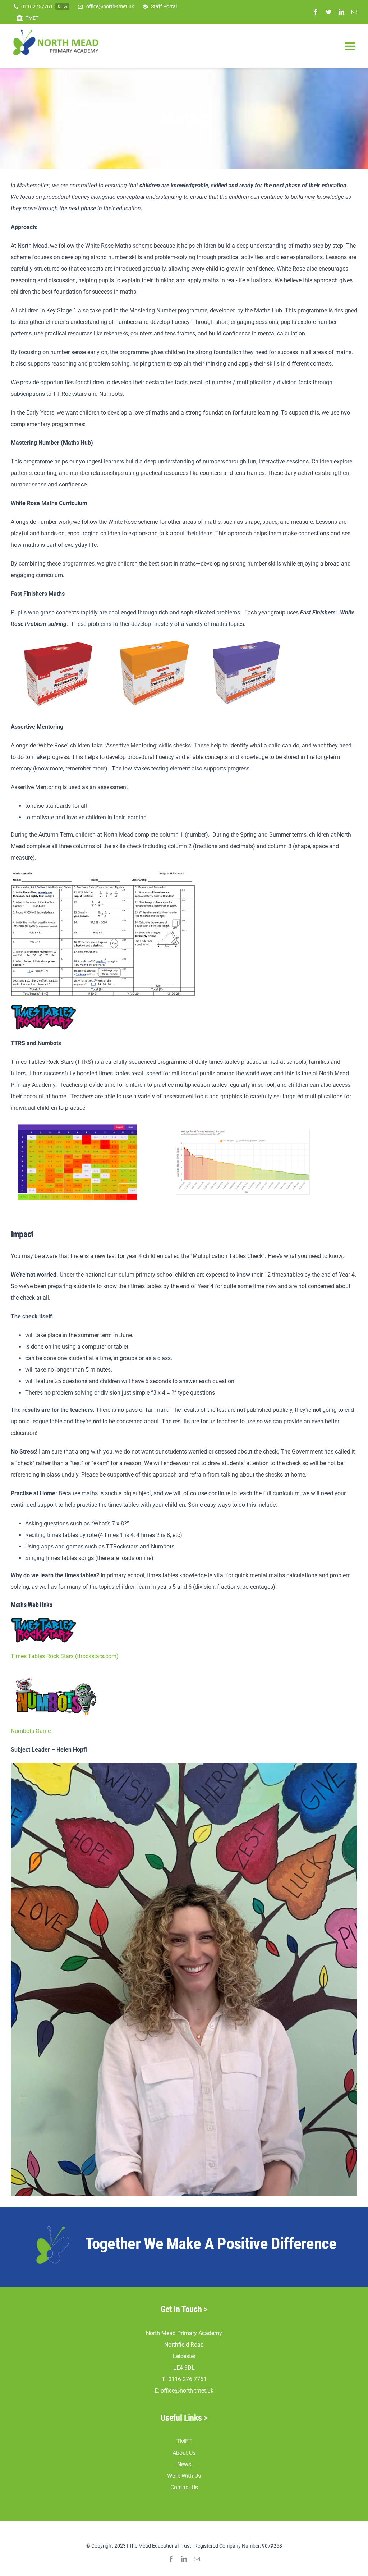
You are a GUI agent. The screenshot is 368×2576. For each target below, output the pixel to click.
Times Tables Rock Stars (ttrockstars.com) (65, 1656)
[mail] (354, 12)
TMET (184, 2441)
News (184, 2464)
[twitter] (328, 12)
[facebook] (316, 12)
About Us (184, 2453)
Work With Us (184, 2476)
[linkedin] (341, 12)
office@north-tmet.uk (187, 2391)
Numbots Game (31, 1731)
